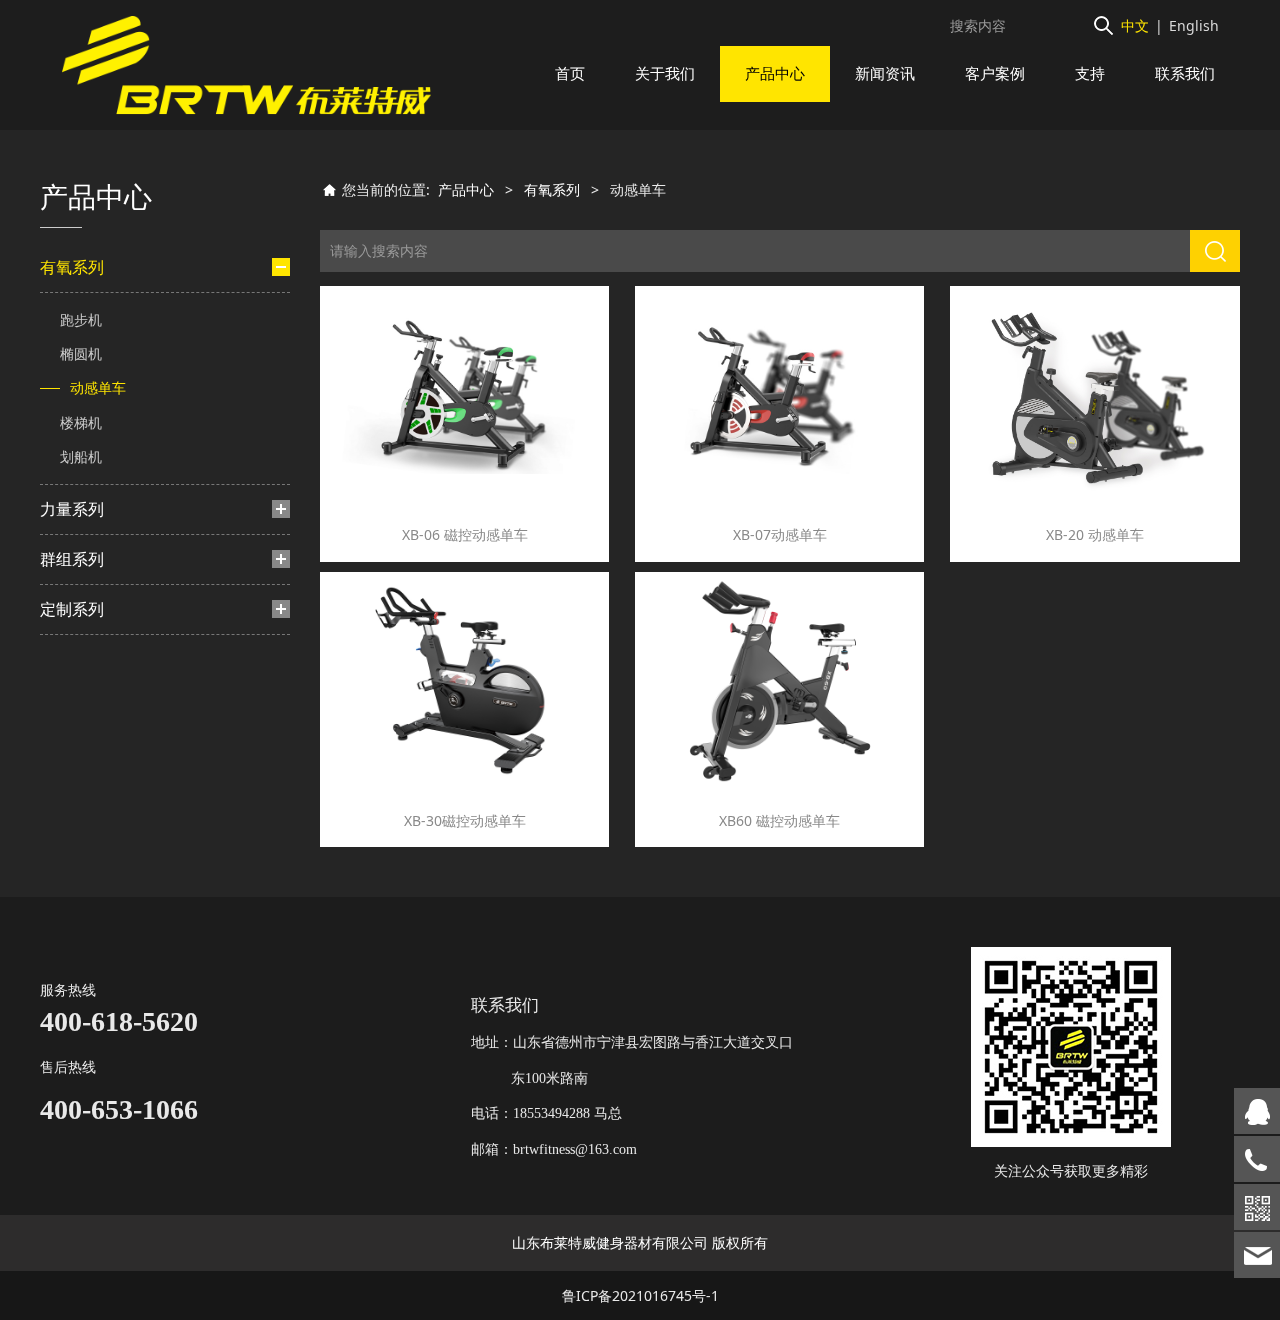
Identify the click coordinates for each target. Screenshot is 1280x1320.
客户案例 (995, 73)
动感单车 (98, 387)
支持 (1090, 73)
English (1194, 25)
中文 (1135, 25)
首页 (570, 73)
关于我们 (665, 73)
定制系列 (72, 609)
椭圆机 (81, 353)
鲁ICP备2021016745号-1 (640, 1295)
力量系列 (72, 509)
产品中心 (775, 73)
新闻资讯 (885, 73)
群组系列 (72, 559)
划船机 (81, 456)
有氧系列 (72, 267)
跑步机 (81, 319)
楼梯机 (81, 422)
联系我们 (1185, 73)
